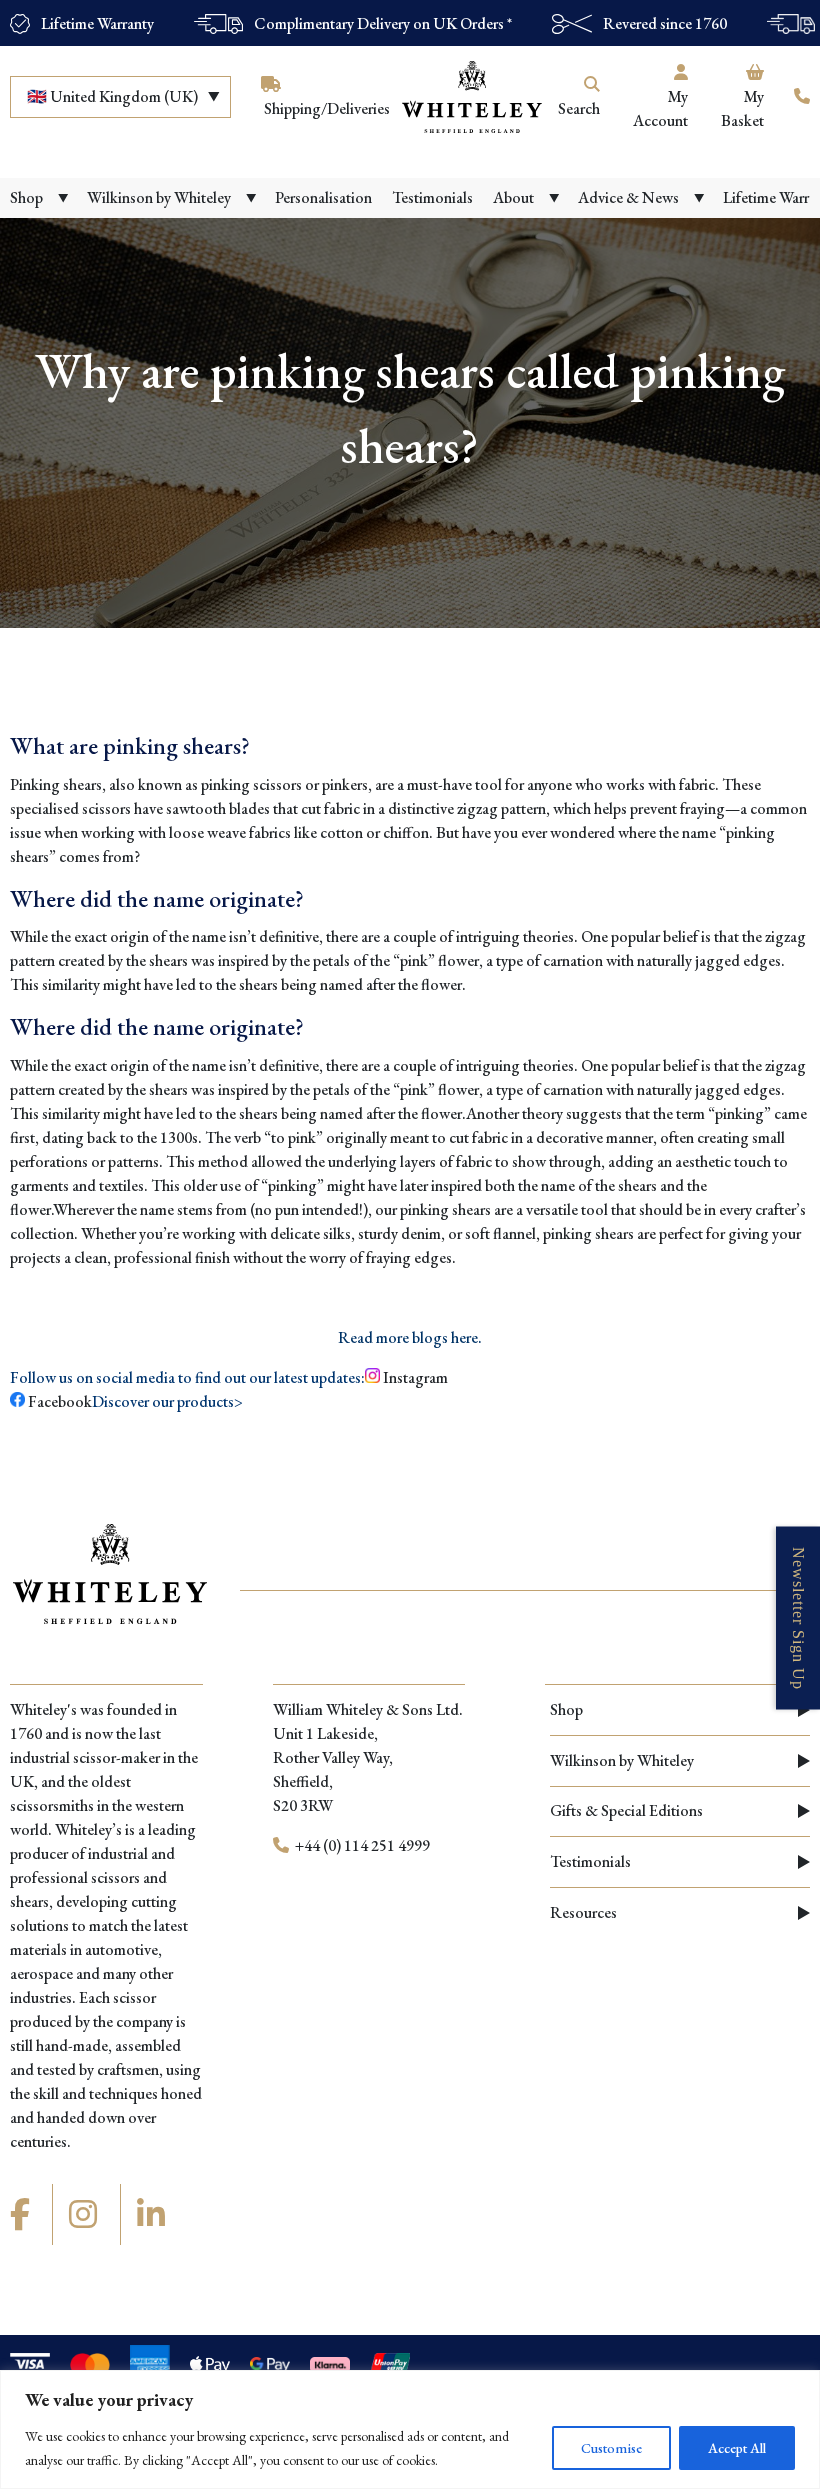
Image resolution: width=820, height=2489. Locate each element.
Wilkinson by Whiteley (622, 1760)
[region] (410, 2429)
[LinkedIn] (154, 2215)
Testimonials (590, 1861)
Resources (583, 1912)
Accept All (737, 2448)
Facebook (58, 1401)
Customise (611, 2448)
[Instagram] (86, 2215)
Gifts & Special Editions (626, 1810)
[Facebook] (23, 2215)
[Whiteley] (472, 97)
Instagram (415, 1377)
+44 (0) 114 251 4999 (361, 1845)
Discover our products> (167, 1401)
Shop (566, 1709)
